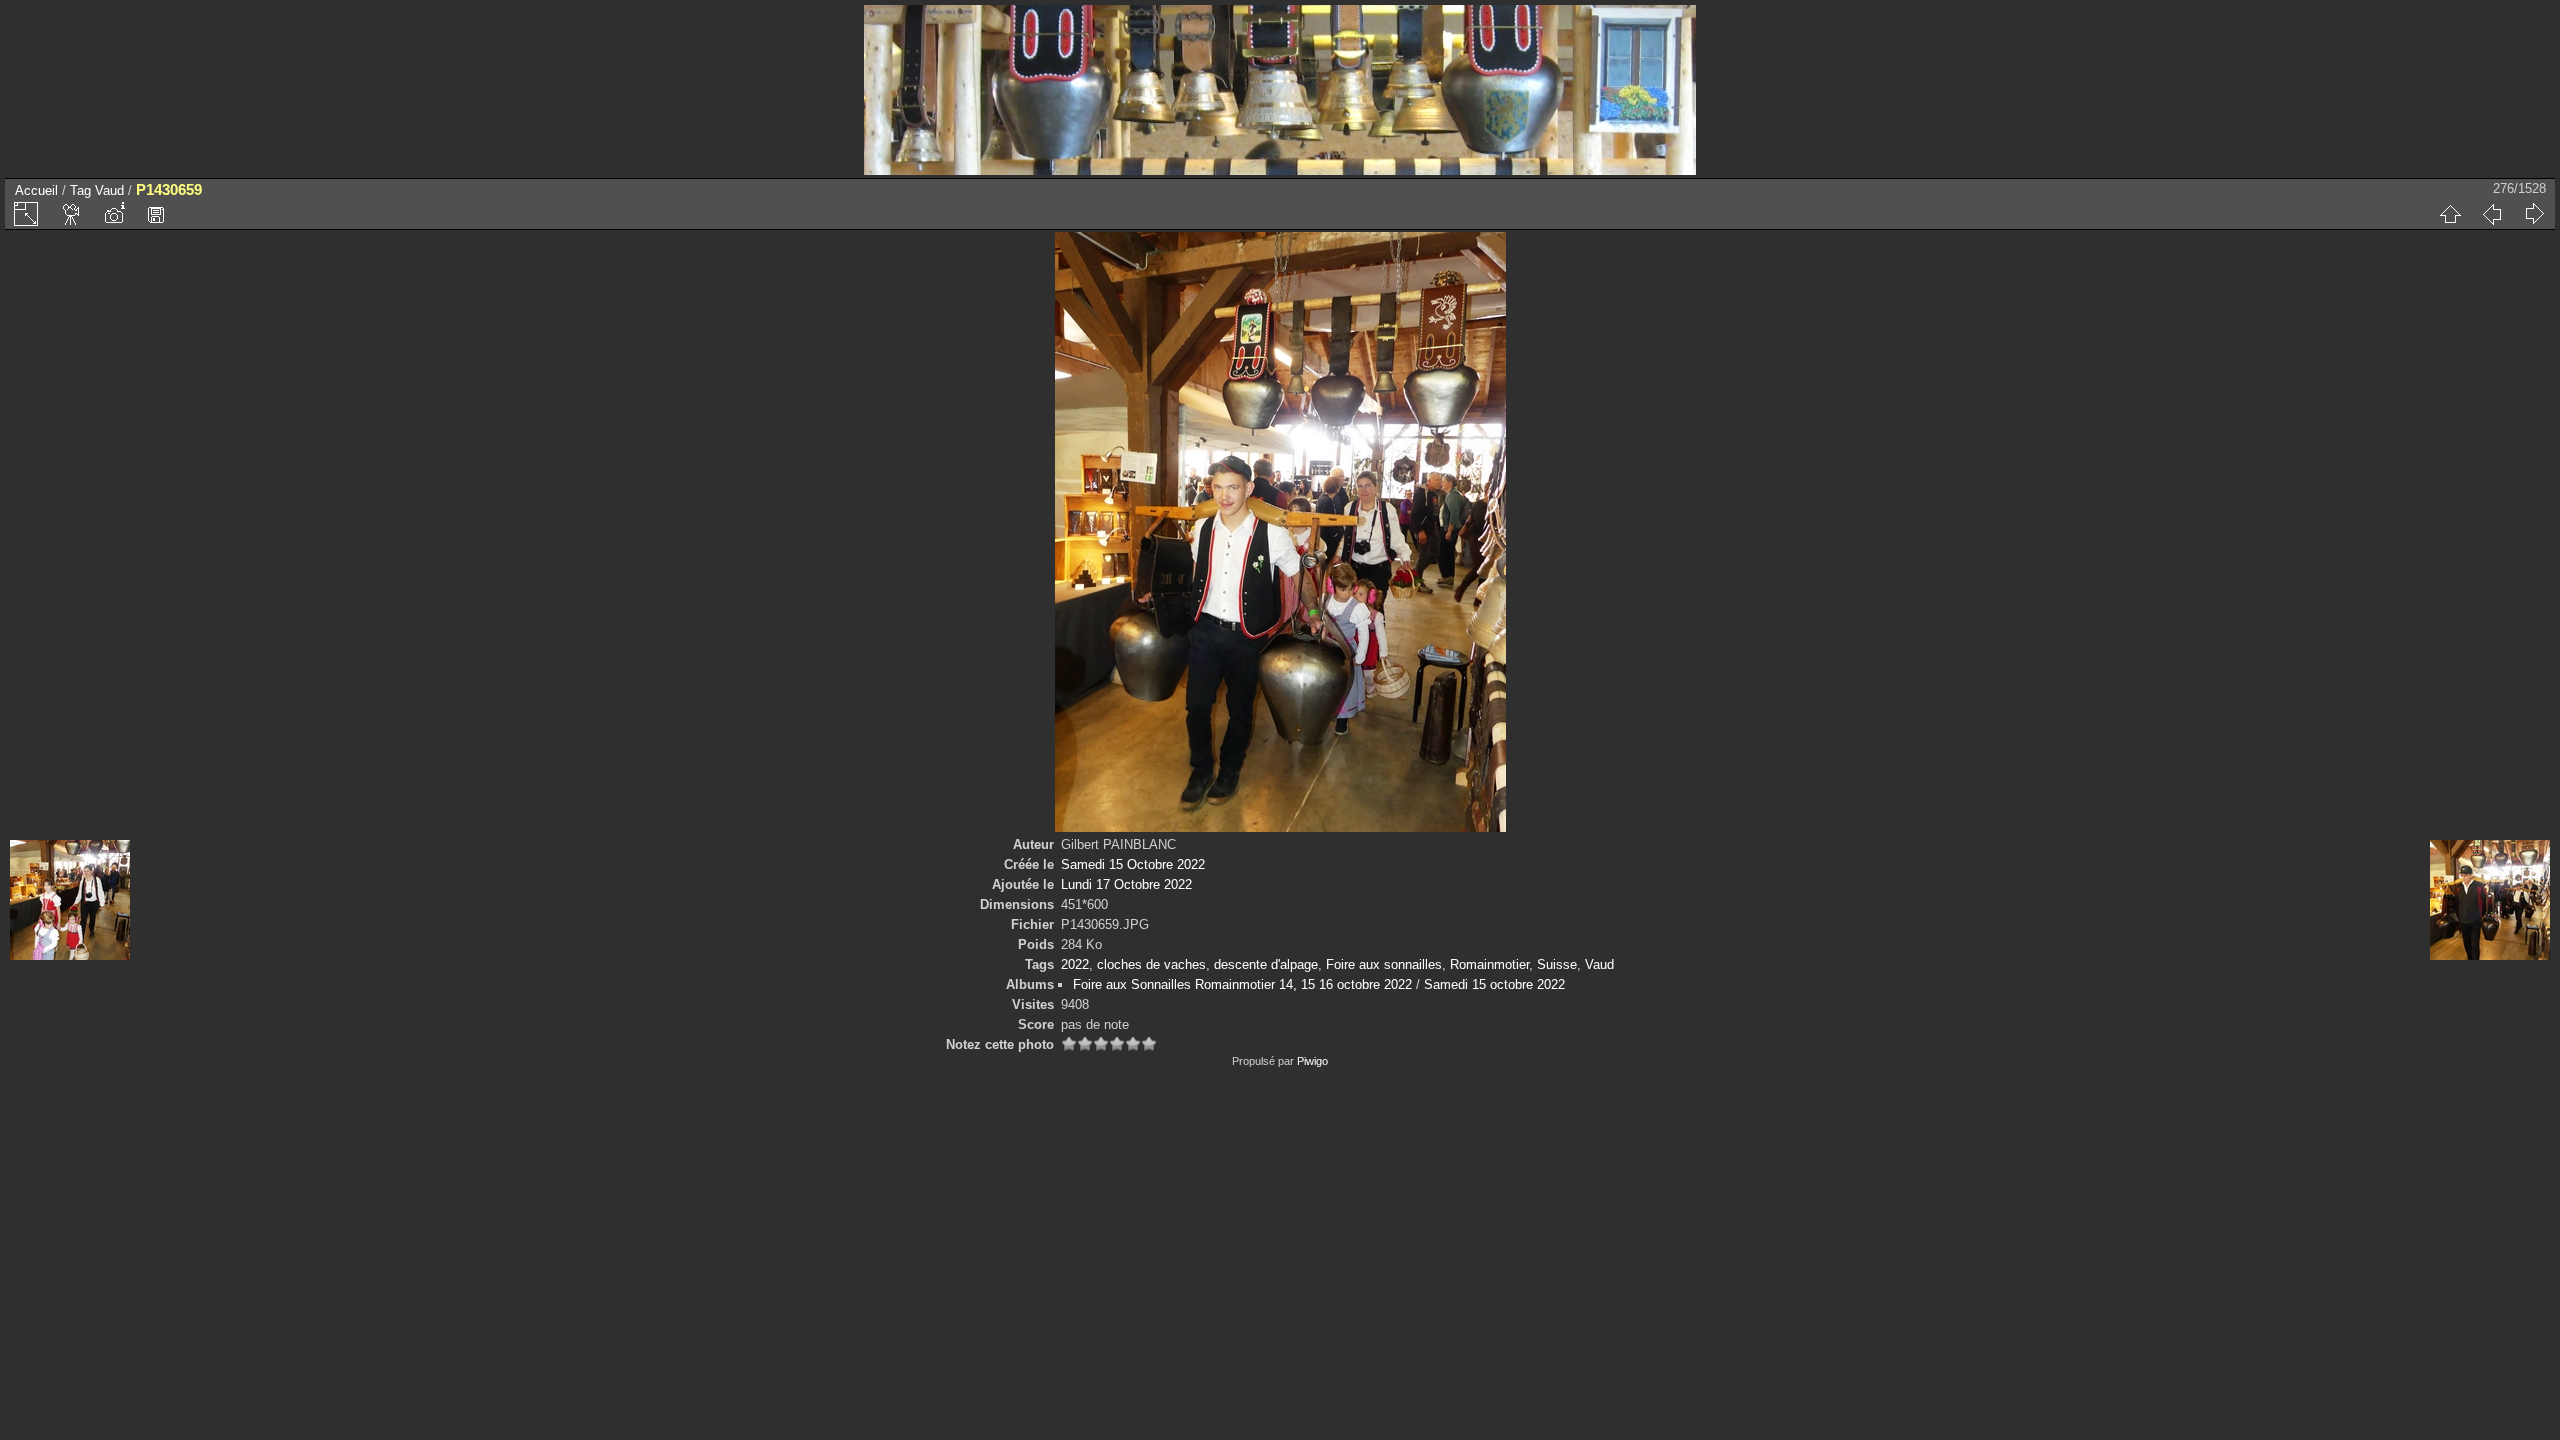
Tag (80, 190)
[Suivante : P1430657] (2534, 214)
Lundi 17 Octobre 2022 (1126, 884)
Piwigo (1312, 1061)
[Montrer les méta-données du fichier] (114, 214)
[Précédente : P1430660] (2492, 214)
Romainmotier (1489, 964)
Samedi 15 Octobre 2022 (1133, 864)
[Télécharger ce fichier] (156, 214)
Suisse (1557, 964)
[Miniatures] (2450, 214)
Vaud (109, 190)
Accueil (36, 190)
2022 (1075, 964)
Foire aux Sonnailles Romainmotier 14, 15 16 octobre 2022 (1242, 984)
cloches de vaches (1151, 964)
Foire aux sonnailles (1384, 964)
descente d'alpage (1266, 964)
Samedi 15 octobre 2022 (1494, 984)
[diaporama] (72, 214)
